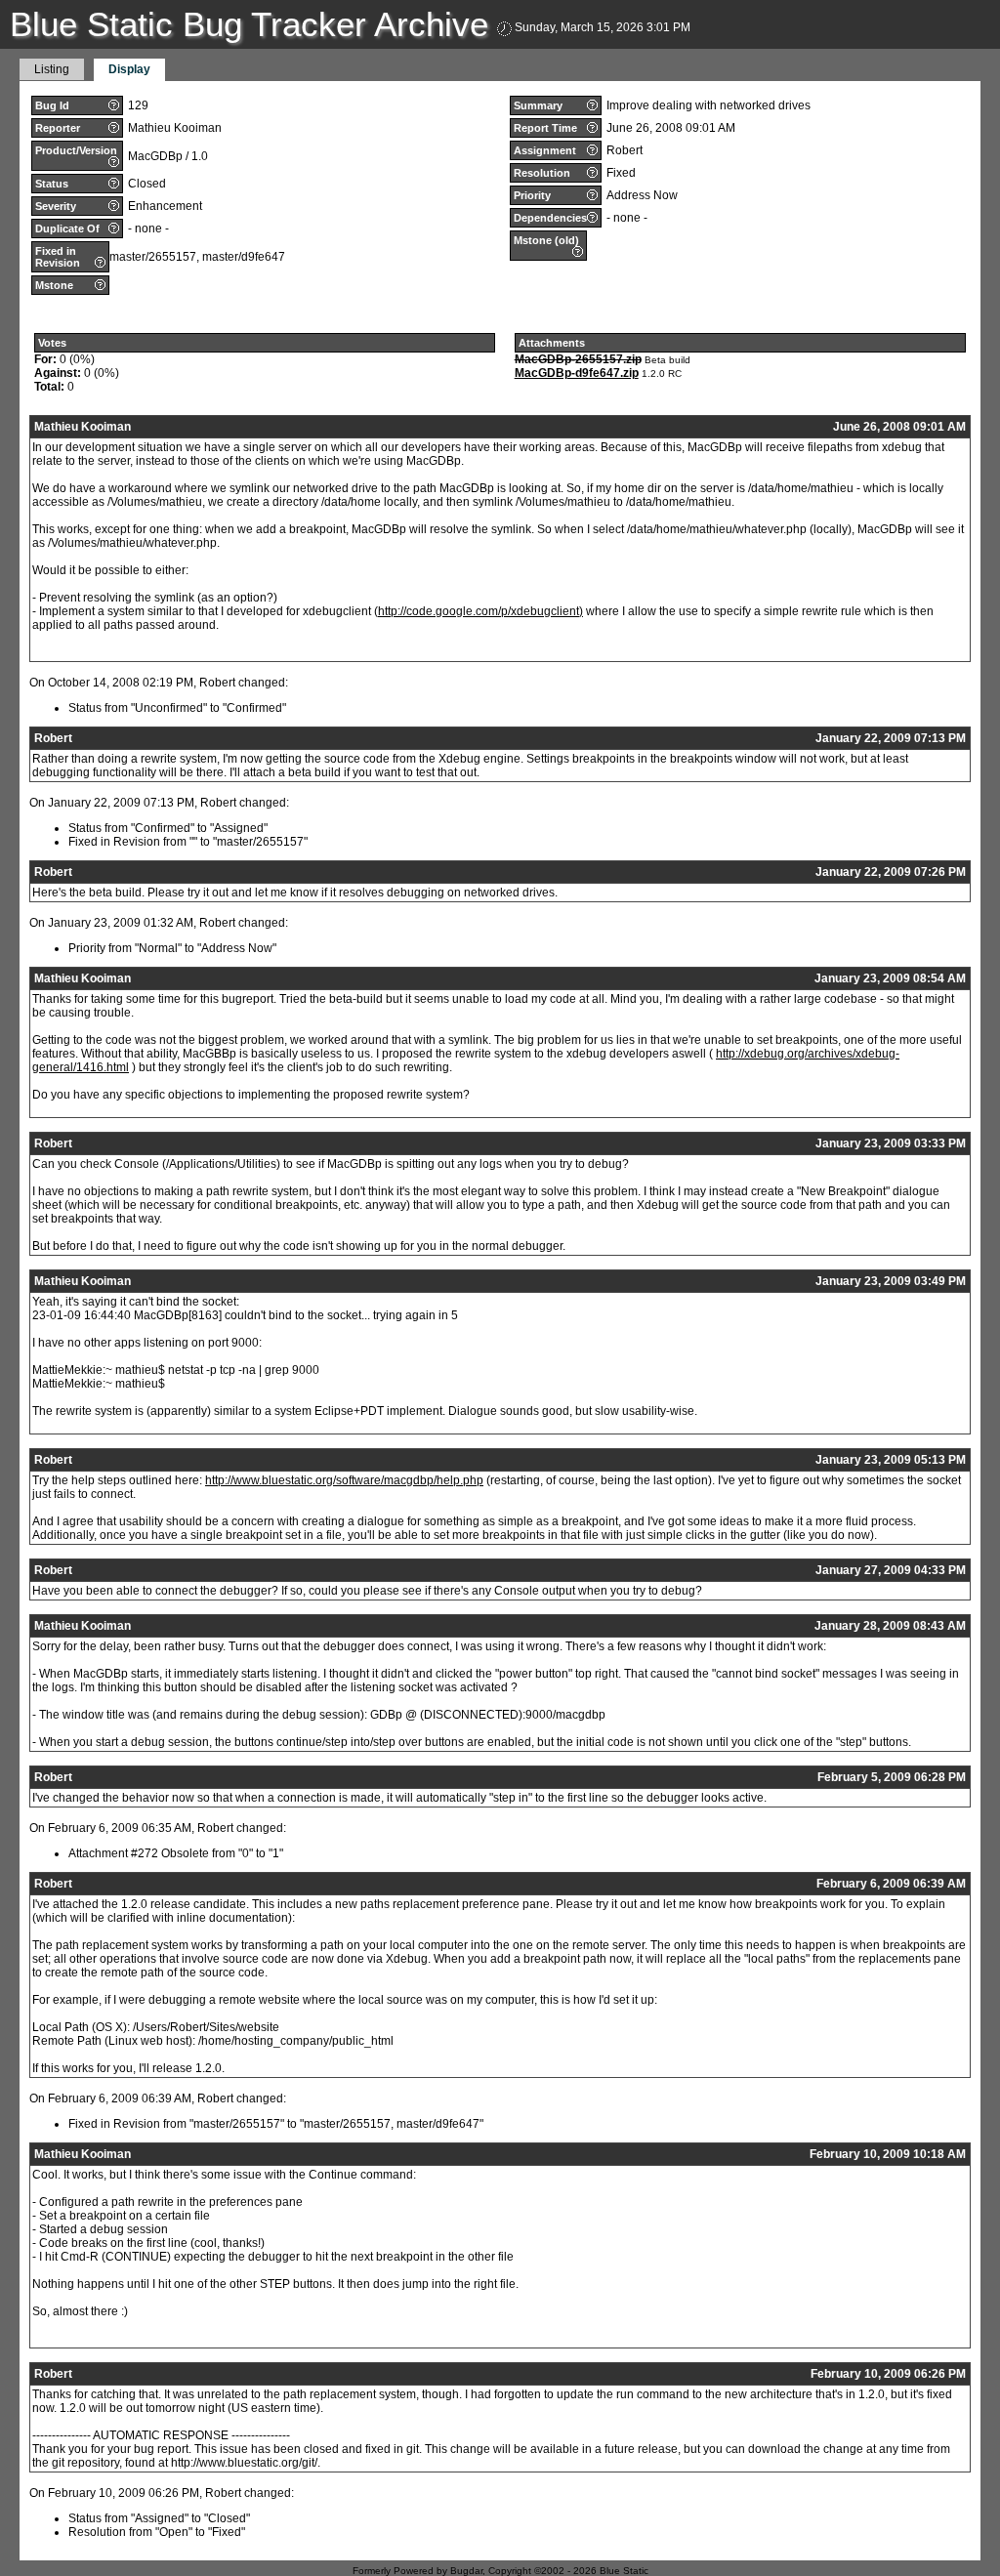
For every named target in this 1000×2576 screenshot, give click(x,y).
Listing (52, 69)
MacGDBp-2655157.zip (578, 359)
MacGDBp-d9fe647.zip (577, 373)
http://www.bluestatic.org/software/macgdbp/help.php (344, 1480)
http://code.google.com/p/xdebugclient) (480, 611)
